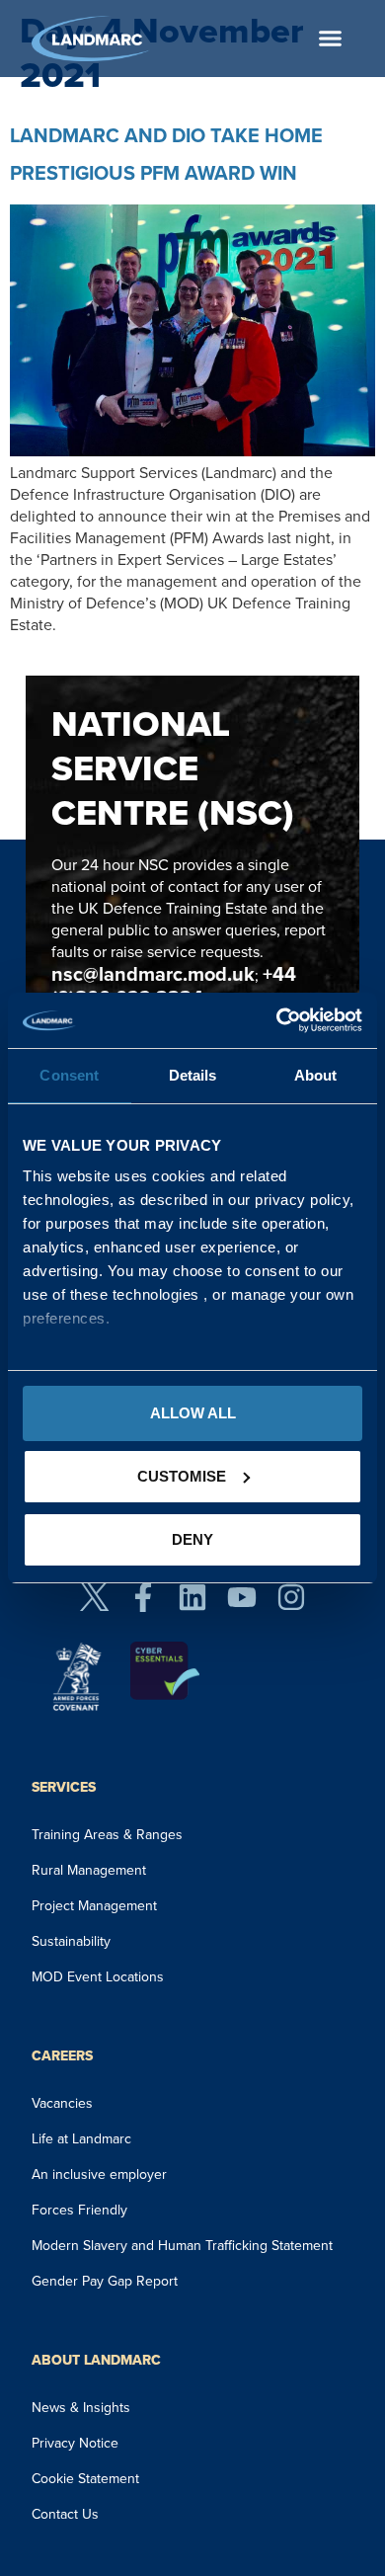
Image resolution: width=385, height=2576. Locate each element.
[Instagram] (291, 1597)
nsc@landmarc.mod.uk (153, 974)
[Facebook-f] (143, 1597)
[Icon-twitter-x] (94, 1597)
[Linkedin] (192, 1597)
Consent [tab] (69, 1075)
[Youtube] (242, 1597)
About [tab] (316, 1075)
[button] (331, 39)
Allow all (193, 1413)
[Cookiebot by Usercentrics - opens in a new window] (277, 1020)
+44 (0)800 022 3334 (174, 986)
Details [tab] (193, 1075)
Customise (182, 1476)
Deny (192, 1539)
